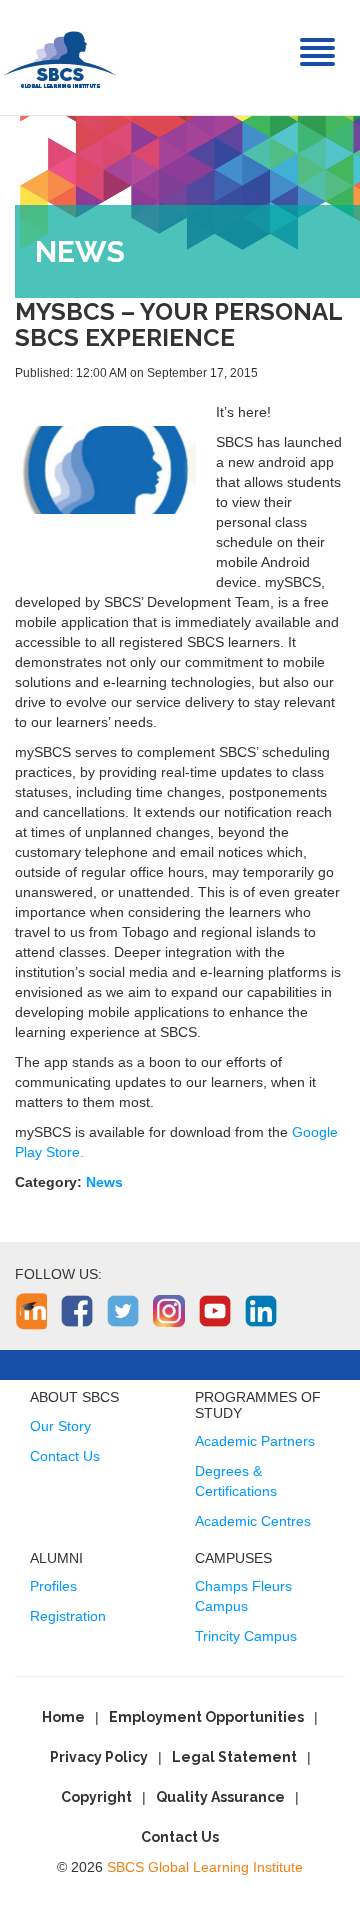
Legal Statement (234, 1757)
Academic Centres (253, 1521)
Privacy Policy (99, 1757)
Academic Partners (255, 1441)
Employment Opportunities (206, 1717)
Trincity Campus (246, 1636)
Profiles (53, 1586)
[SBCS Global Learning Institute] (60, 57)
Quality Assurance (220, 1797)
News (104, 1182)
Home (63, 1717)
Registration (68, 1616)
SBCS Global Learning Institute (205, 1867)
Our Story (60, 1426)
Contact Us (65, 1456)
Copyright (96, 1797)
